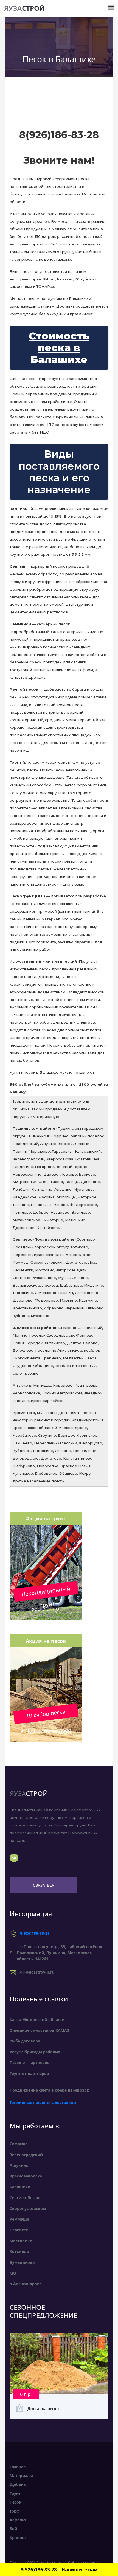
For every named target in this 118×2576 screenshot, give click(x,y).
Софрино (19, 2144)
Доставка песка (43, 2409)
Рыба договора (25, 2041)
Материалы (21, 2476)
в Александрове (26, 2284)
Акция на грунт (46, 1518)
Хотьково (19, 2251)
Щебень (18, 2484)
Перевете (19, 2230)
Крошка (18, 2538)
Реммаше (19, 2219)
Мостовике (21, 2241)
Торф (15, 2511)
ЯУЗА (24, 8)
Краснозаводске (26, 2176)
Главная (18, 2467)
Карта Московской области (37, 2020)
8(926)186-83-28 (35, 1933)
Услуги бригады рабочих (35, 2052)
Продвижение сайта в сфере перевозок (49, 2090)
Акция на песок (46, 1641)
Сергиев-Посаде (26, 2198)
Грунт (15, 2493)
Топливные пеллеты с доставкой (43, 2102)
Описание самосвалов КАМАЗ (40, 2030)
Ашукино (19, 2165)
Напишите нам (80, 2570)
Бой (13, 2529)
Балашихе (20, 2187)
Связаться (44, 1885)
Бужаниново (22, 2262)
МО (13, 2273)
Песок (16, 2502)
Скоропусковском (28, 2208)
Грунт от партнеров (29, 2073)
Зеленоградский (26, 2155)
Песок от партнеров (30, 2063)
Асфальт (18, 2520)
